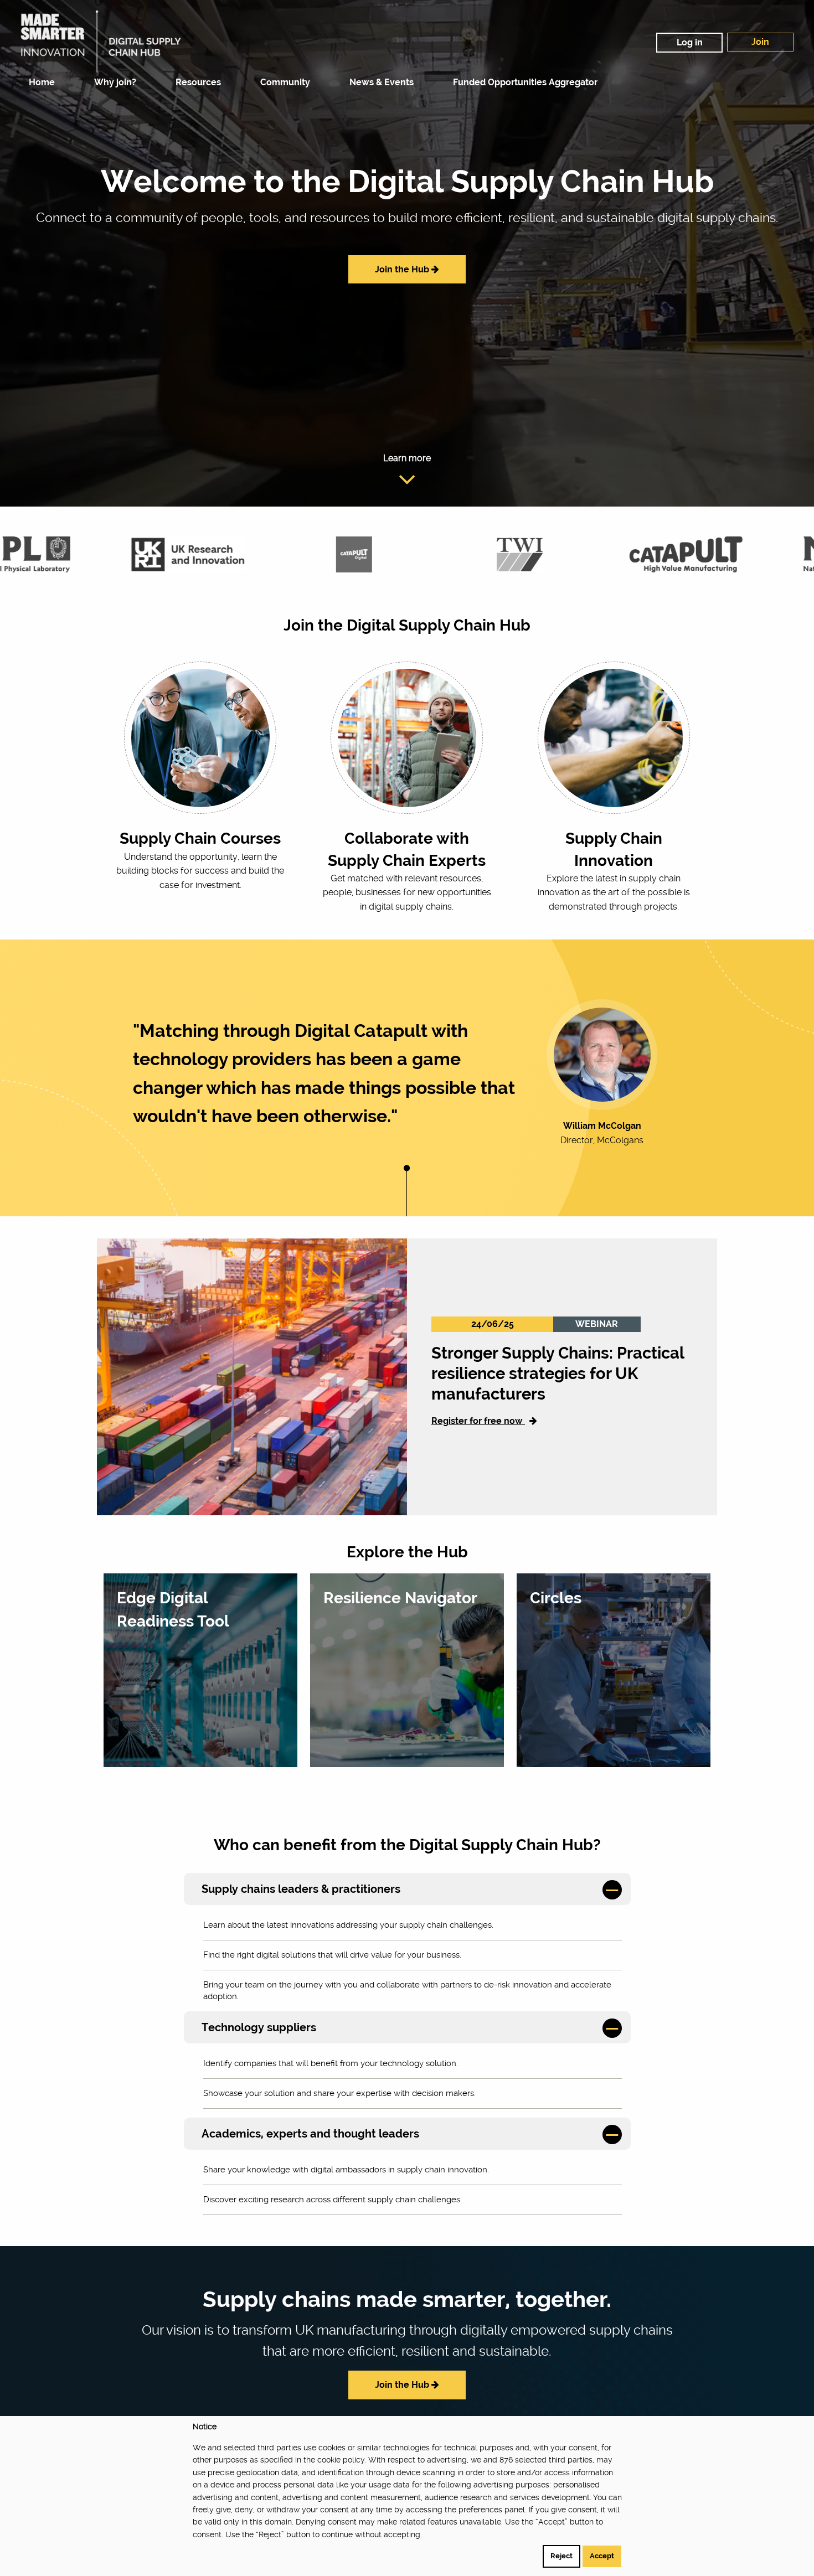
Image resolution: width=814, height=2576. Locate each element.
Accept (602, 2556)
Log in (690, 42)
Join (760, 42)
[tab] (407, 1889)
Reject (561, 2556)
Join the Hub (403, 269)
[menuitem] (39, 82)
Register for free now (478, 1421)
